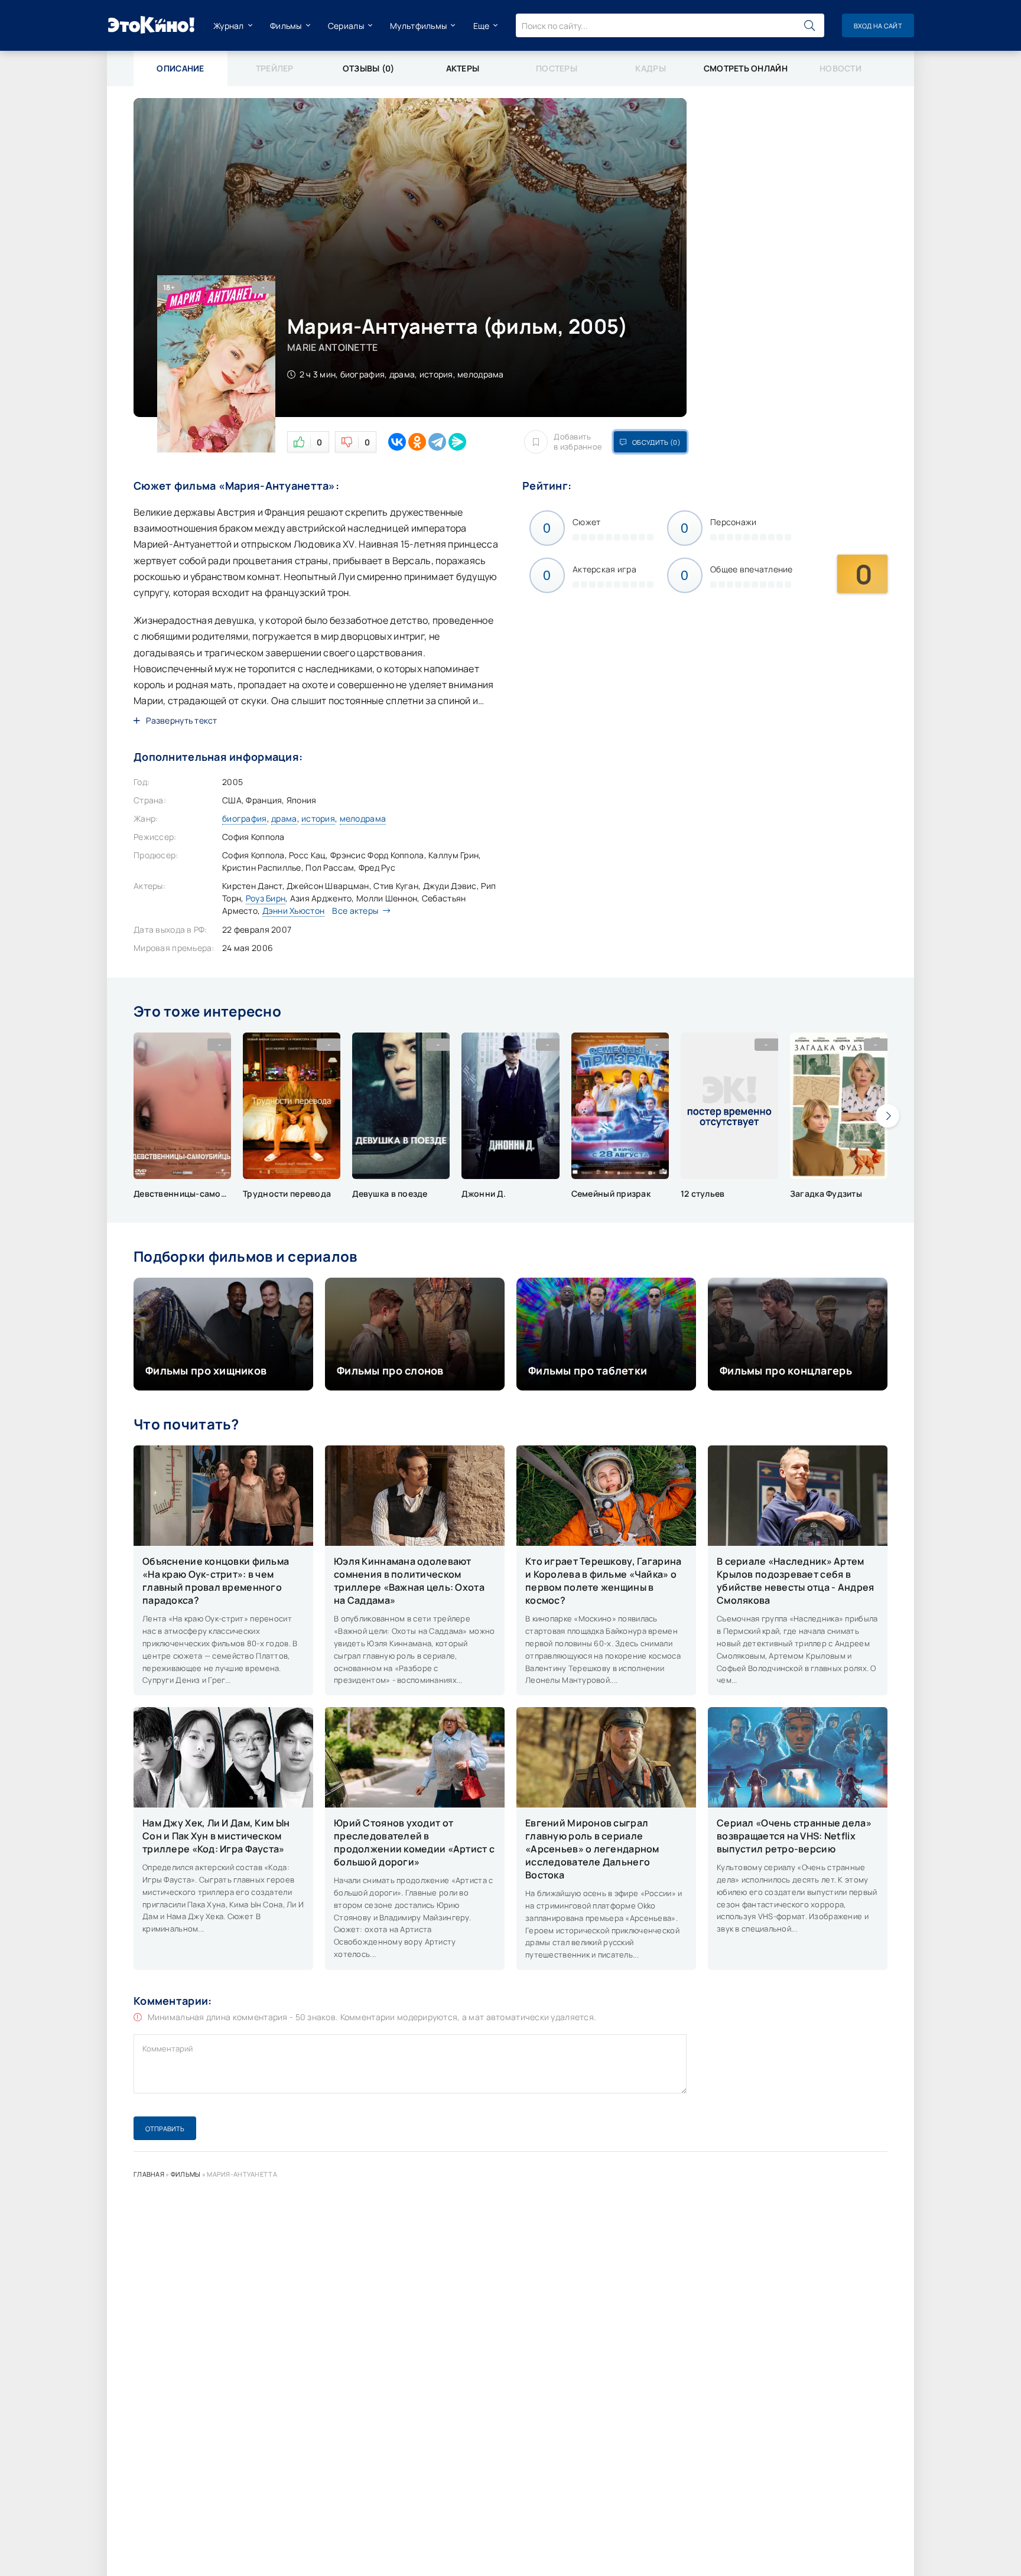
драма (284, 818)
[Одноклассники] (417, 442)
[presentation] (887, 1116)
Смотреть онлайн (746, 68)
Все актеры (355, 911)
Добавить (578, 442)
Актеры (463, 68)
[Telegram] (437, 442)
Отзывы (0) (369, 68)
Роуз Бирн (266, 898)
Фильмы (286, 26)
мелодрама (363, 818)
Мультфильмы (418, 26)
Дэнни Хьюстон (294, 911)
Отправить (165, 2129)
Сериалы (346, 26)
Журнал (229, 26)
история (318, 818)
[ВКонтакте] (397, 442)
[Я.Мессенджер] (457, 442)
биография (245, 818)
